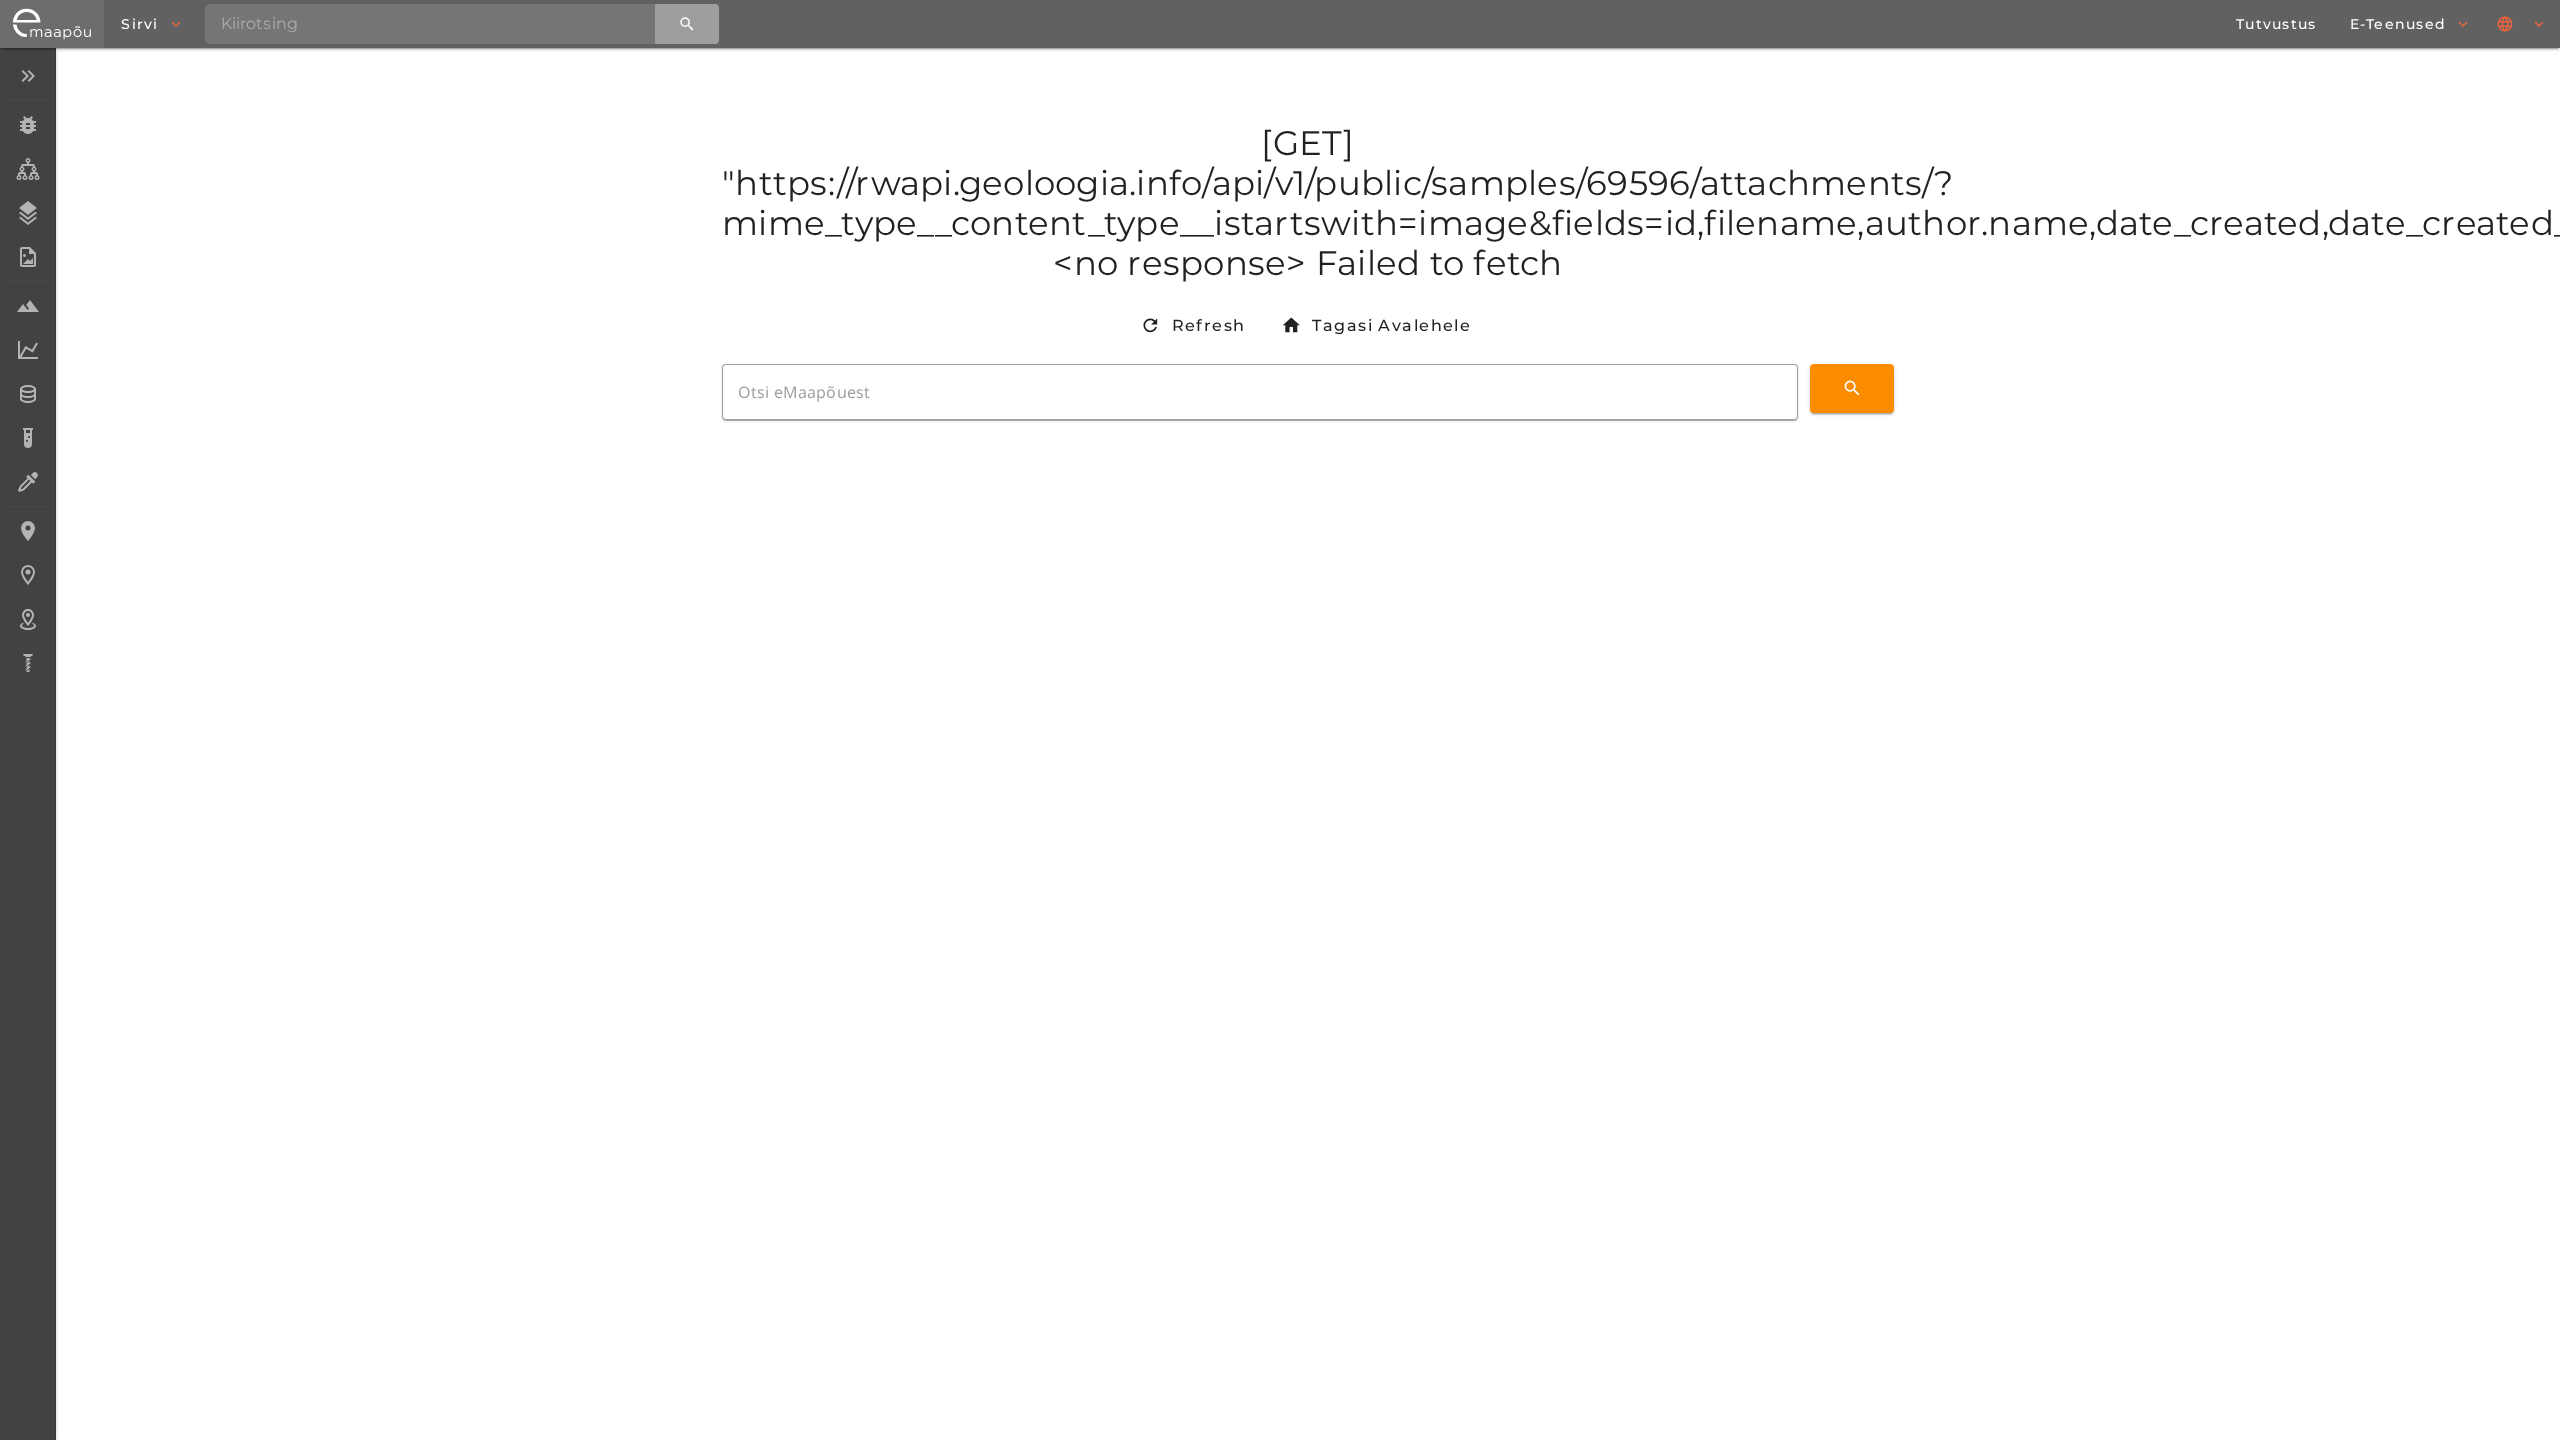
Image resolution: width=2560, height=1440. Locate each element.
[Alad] (27, 619)
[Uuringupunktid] (27, 575)
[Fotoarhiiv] (27, 257)
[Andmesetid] (27, 394)
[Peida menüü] (27, 76)
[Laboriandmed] (27, 350)
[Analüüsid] (27, 438)
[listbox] (27, 371)
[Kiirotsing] (687, 24)
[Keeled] (2522, 24)
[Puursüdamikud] (27, 663)
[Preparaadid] (27, 482)
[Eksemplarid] (27, 125)
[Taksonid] (27, 169)
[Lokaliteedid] (27, 531)
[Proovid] (27, 306)
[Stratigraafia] (27, 213)
